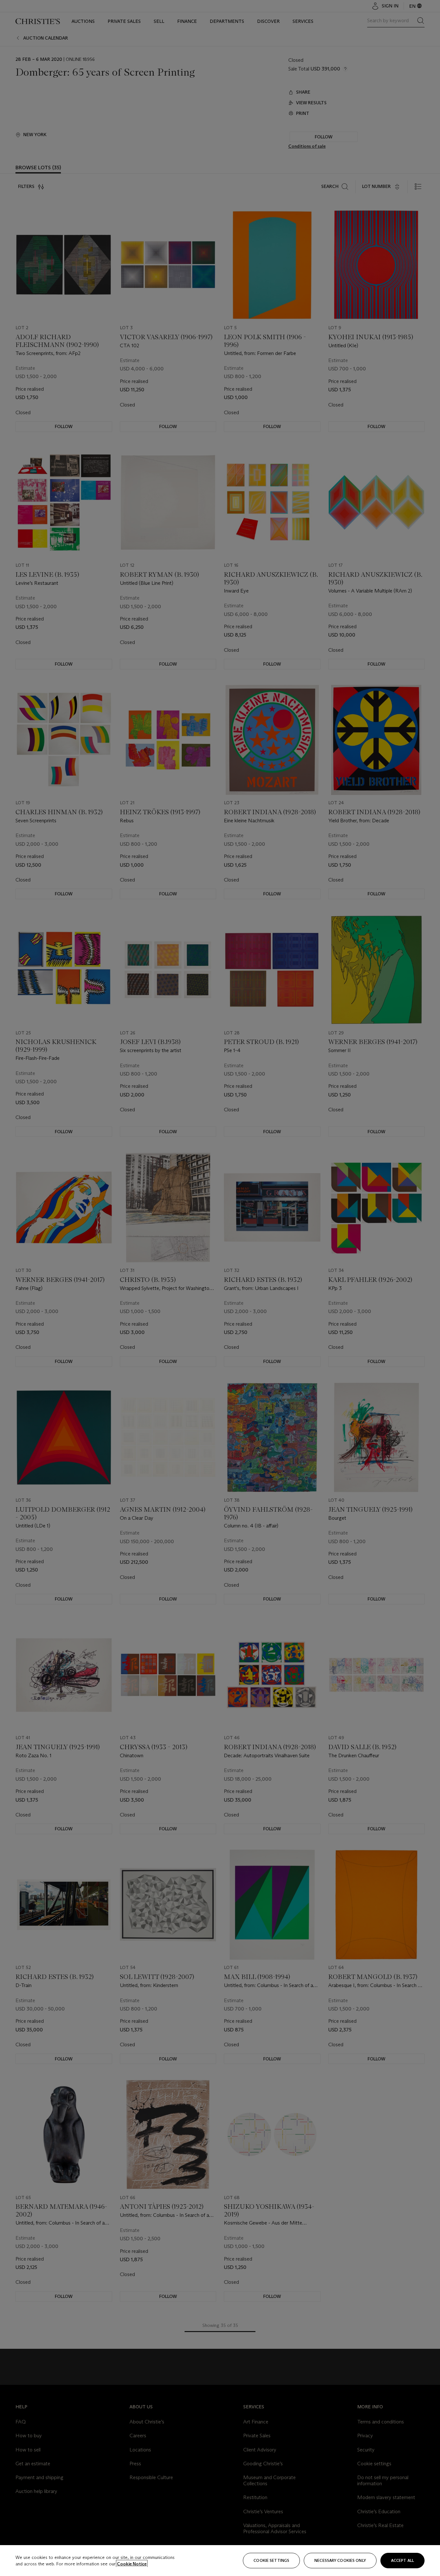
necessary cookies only (340, 2560)
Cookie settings (271, 2560)
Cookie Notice (132, 2564)
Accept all (402, 2560)
